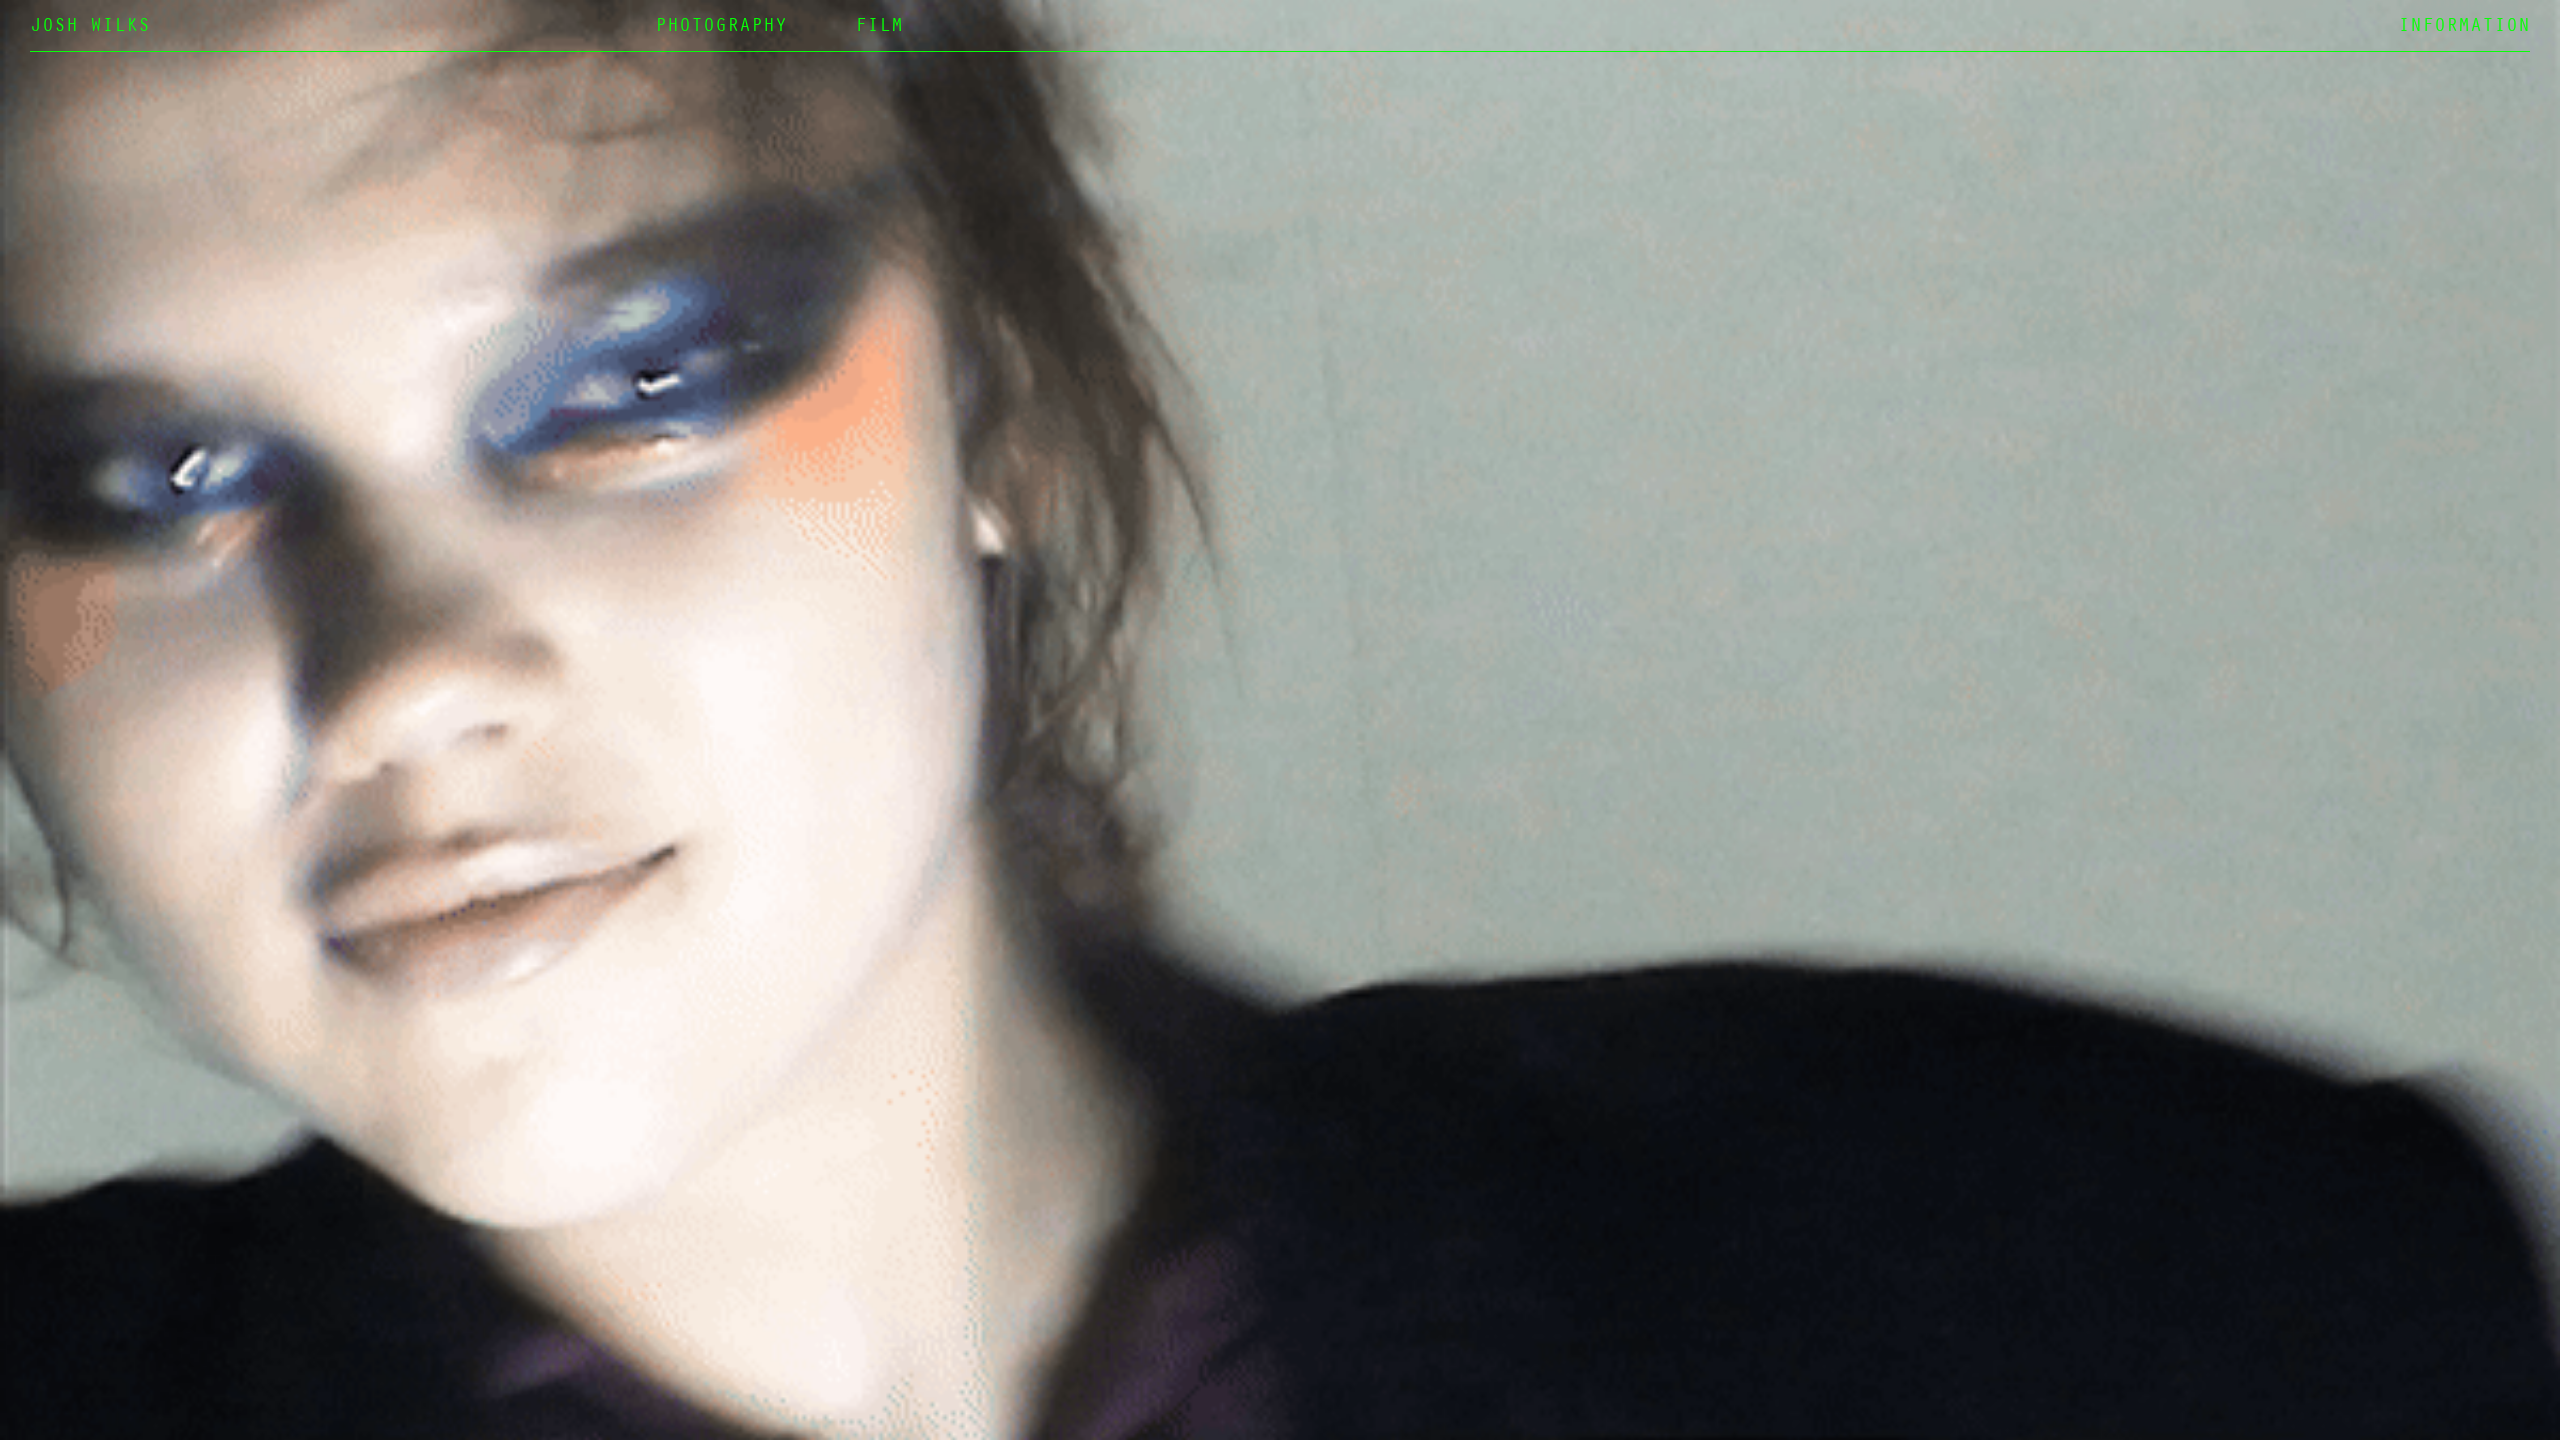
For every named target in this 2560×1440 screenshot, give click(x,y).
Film (879, 28)
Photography (721, 28)
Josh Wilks (90, 28)
